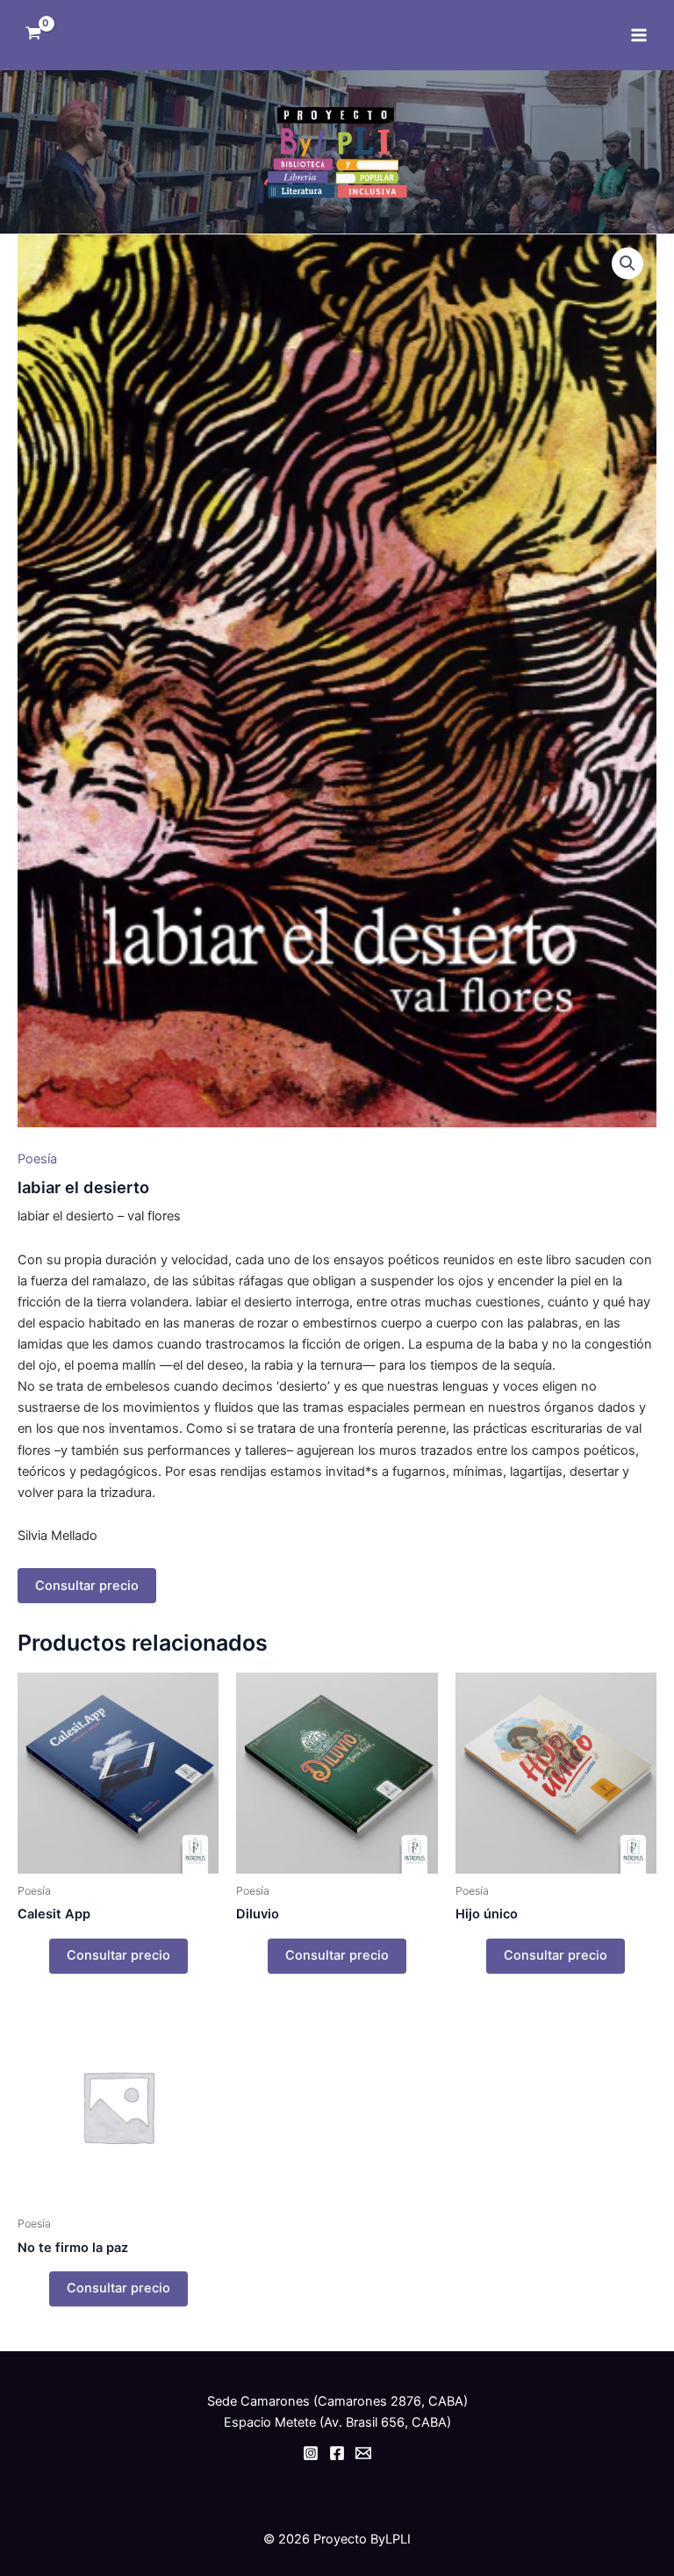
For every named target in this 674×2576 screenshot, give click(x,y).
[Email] (363, 2453)
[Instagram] (311, 2453)
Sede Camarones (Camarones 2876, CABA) (337, 2401)
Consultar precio (87, 1586)
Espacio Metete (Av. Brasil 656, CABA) (337, 2422)
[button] (627, 263)
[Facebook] (337, 2453)
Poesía (37, 1159)
